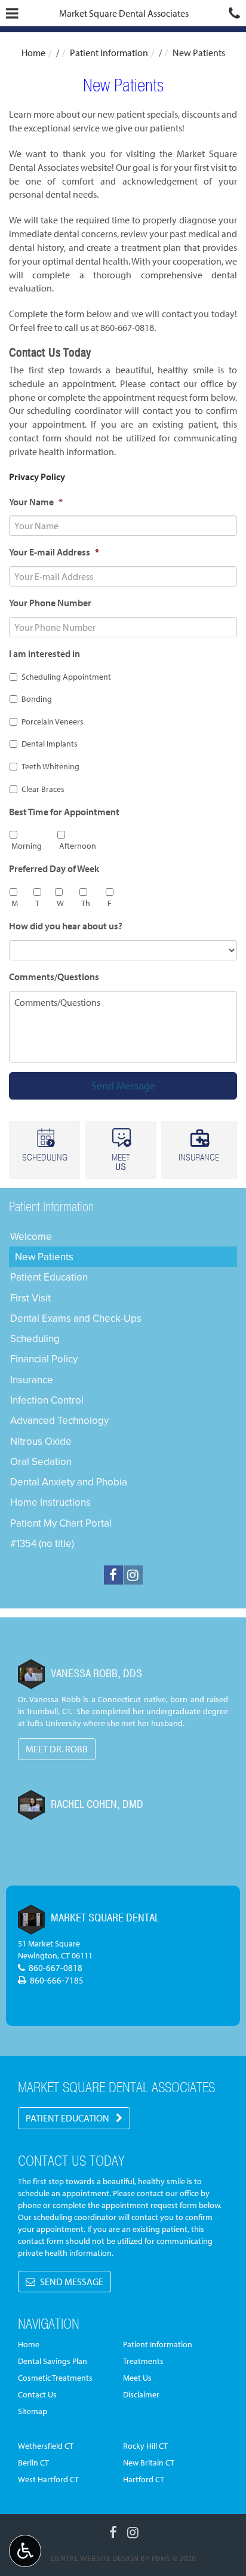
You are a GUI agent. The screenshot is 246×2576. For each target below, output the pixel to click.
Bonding (37, 699)
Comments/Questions (54, 977)
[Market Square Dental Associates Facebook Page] (113, 1575)
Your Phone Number (50, 603)
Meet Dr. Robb (57, 1749)
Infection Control (47, 1400)
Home (33, 53)
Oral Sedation (41, 1462)
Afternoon (78, 846)
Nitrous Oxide (41, 1441)
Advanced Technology (59, 1420)
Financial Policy (44, 1359)
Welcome (31, 1236)
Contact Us (37, 2394)
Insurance (32, 1380)
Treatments (143, 2361)
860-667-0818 (127, 327)
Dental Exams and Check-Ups (76, 1318)
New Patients (44, 1257)
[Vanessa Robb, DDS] (31, 1674)
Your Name (36, 502)
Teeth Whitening (50, 766)
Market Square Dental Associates (124, 13)
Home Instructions (50, 1502)
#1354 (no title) (42, 1543)
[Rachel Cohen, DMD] (31, 1805)
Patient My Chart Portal (61, 1523)
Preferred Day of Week (54, 868)
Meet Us (137, 2378)
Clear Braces (43, 789)
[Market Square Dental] (31, 1920)
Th (86, 903)
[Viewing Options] (25, 2551)
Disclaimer (141, 2394)
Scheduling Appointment (66, 677)
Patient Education (49, 1277)
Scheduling (35, 1338)
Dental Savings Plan (53, 2361)
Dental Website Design (95, 2558)
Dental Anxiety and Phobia (69, 1482)
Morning (27, 846)
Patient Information (109, 53)
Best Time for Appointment (64, 812)
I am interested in (44, 653)
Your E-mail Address (54, 552)
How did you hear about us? (66, 926)
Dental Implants (50, 744)
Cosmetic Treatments (55, 2378)
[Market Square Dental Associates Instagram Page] (133, 1575)
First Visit (30, 1298)
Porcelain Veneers (53, 721)
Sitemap (33, 2411)
